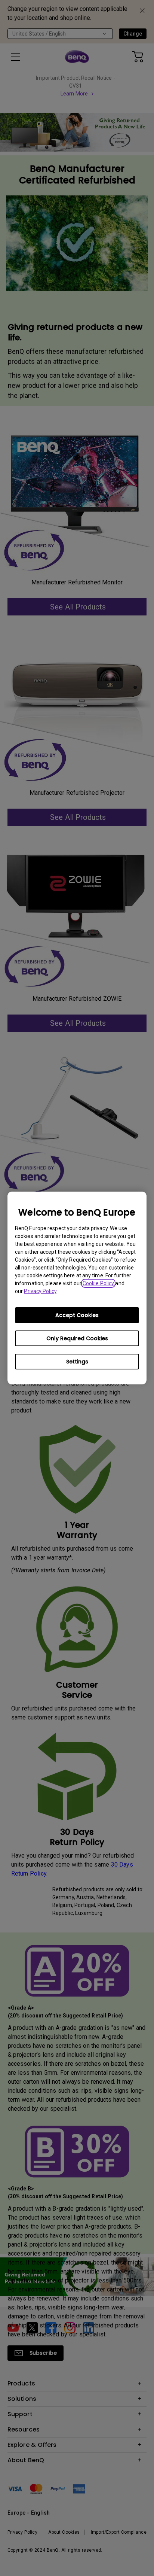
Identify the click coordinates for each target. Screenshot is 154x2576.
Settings (77, 1362)
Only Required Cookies (77, 1338)
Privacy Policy (40, 1291)
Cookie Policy (98, 1283)
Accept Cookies (77, 1315)
